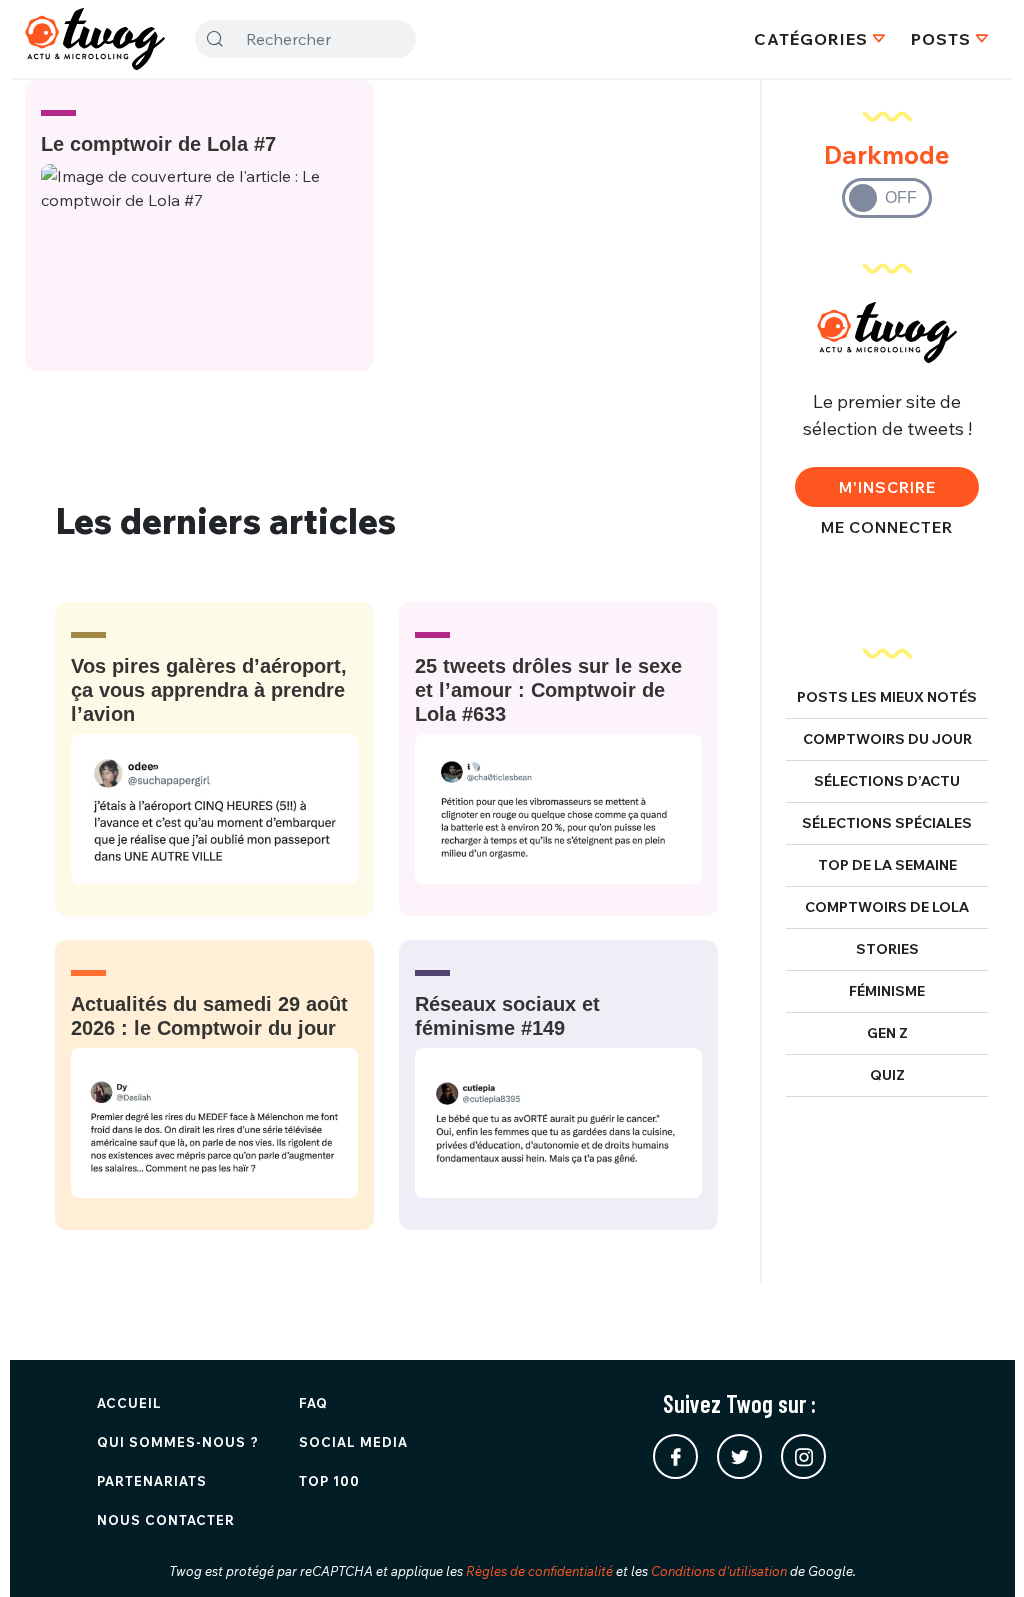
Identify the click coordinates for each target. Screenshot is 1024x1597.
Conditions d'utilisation (719, 1571)
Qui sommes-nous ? (178, 1442)
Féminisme (887, 991)
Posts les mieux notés (887, 697)
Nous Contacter (166, 1520)
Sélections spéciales (887, 823)
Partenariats (152, 1481)
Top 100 (329, 1481)
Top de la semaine (887, 865)
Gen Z (887, 1033)
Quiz (887, 1075)
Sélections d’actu (887, 781)
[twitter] (739, 1456)
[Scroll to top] (979, 1552)
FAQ (313, 1403)
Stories (887, 949)
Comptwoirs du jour (887, 739)
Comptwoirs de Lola (887, 907)
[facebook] (675, 1456)
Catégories (811, 39)
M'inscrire (887, 487)
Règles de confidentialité (539, 1571)
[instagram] (803, 1456)
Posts (941, 39)
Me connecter (887, 527)
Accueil (129, 1403)
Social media (353, 1442)
